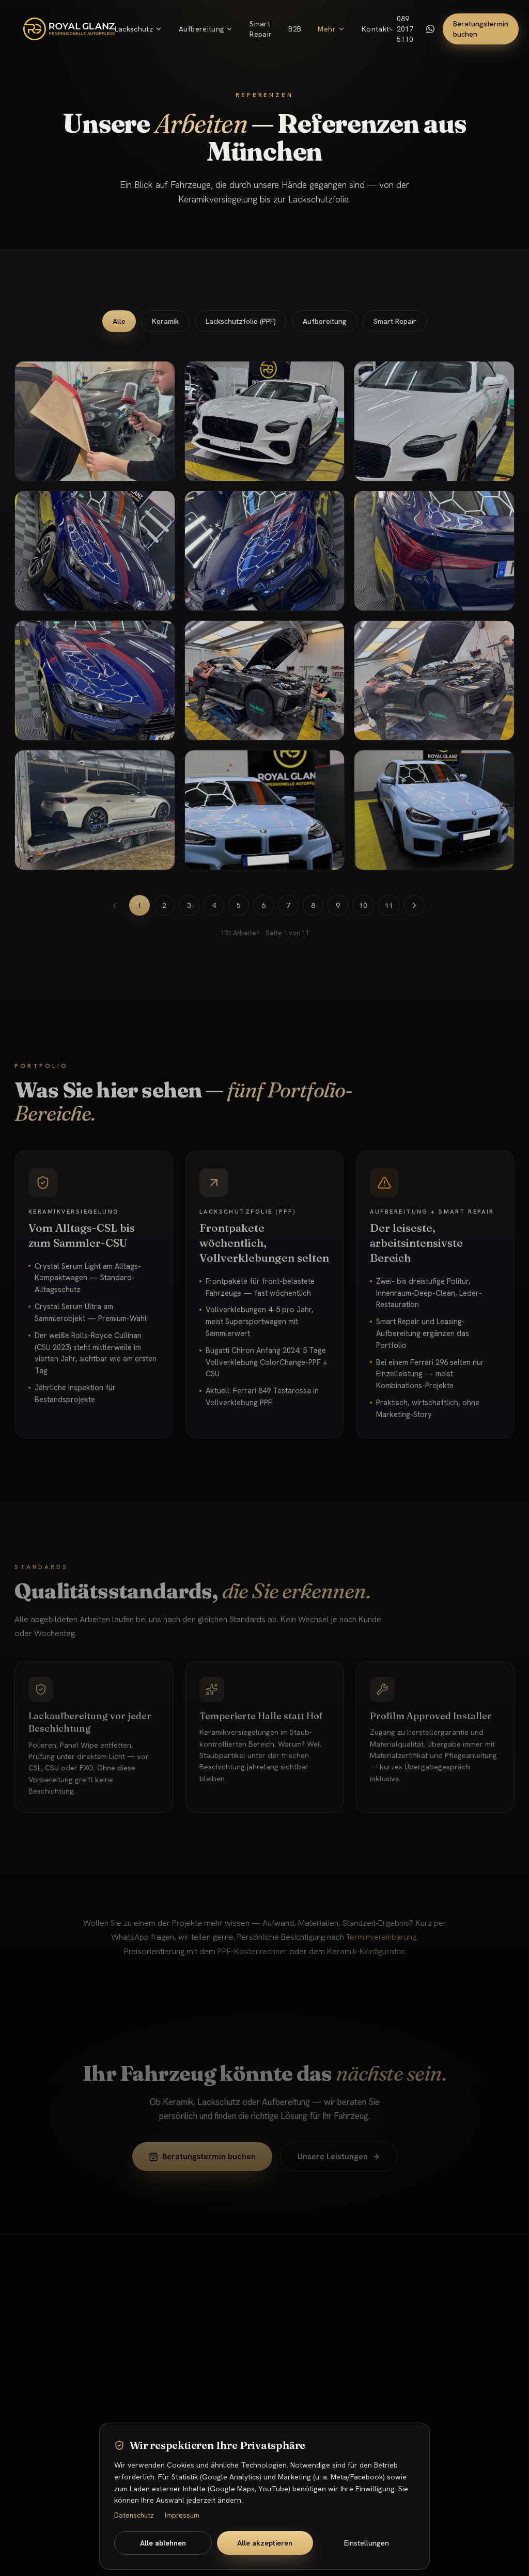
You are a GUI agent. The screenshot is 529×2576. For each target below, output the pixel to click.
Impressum (182, 2515)
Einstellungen (367, 2543)
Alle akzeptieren (265, 2543)
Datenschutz (134, 2515)
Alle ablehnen (163, 2543)
